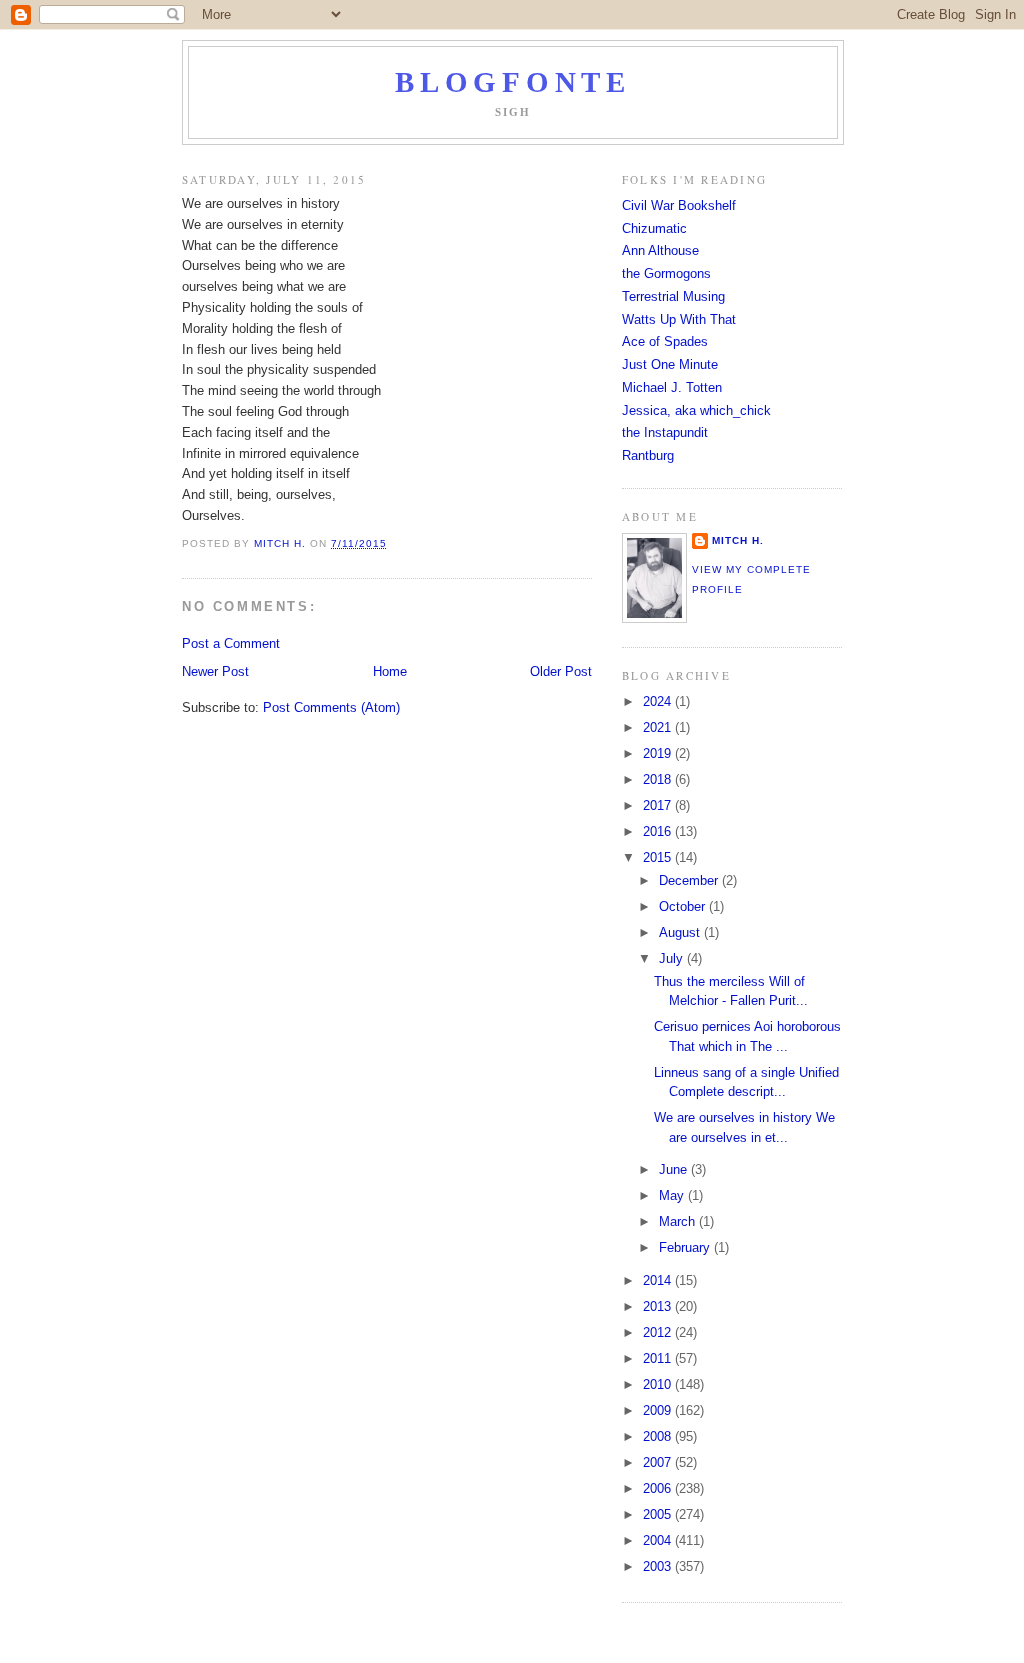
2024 (659, 701)
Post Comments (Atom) (331, 707)
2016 (659, 831)
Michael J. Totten (672, 387)
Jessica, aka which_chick (696, 410)
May (673, 1195)
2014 (659, 1280)
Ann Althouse (660, 250)
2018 (659, 779)
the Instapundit (665, 432)
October (684, 906)
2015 (659, 857)
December (690, 880)
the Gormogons (666, 273)
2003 (659, 1566)
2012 (659, 1332)
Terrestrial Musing (673, 296)
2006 (659, 1488)
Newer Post (215, 671)
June (675, 1169)
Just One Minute (670, 364)
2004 (659, 1540)
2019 (659, 753)
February (686, 1247)
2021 (659, 727)
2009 (659, 1410)
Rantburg (648, 455)
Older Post (561, 671)
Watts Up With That (679, 319)
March (679, 1221)
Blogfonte (512, 82)
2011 (659, 1358)
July (673, 958)
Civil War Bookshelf (679, 205)
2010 (659, 1384)
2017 (659, 805)
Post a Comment (231, 643)
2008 (659, 1436)
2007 (659, 1462)
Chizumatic (654, 228)
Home (390, 671)
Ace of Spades (665, 341)
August (681, 932)
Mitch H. (738, 540)
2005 (659, 1514)
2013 (659, 1306)
